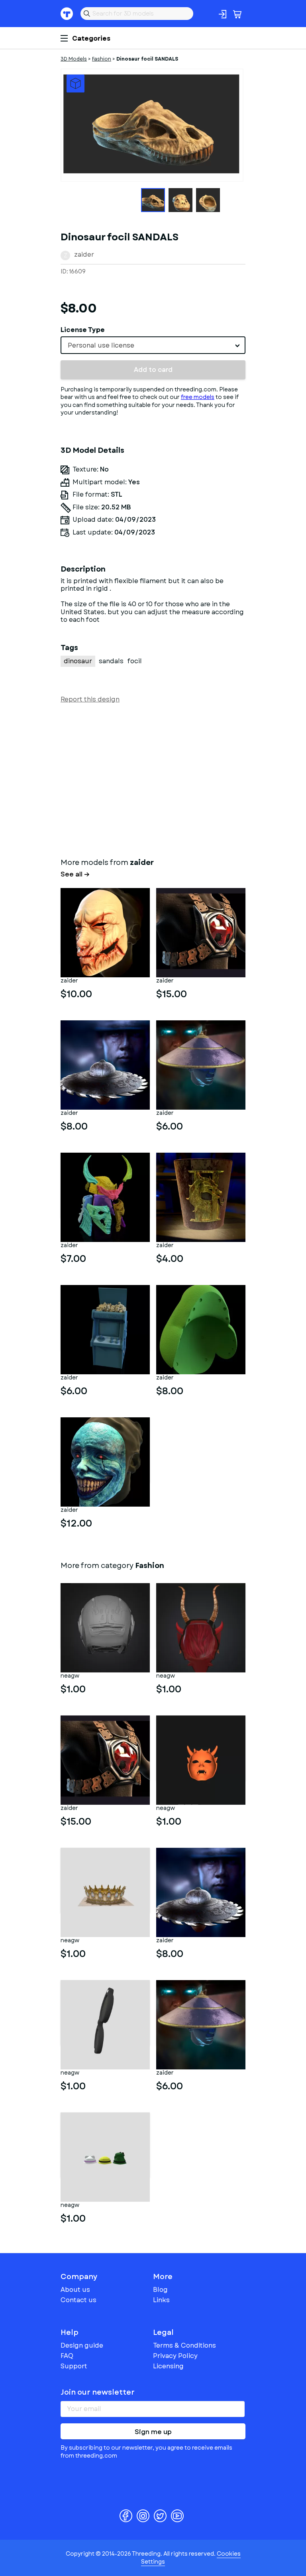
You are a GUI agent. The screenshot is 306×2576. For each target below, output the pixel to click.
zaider (84, 254)
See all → (75, 874)
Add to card (153, 370)
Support (74, 2366)
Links (161, 2300)
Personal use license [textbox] (101, 345)
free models (198, 397)
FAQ (67, 2356)
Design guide (82, 2345)
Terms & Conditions (184, 2345)
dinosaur (78, 661)
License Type (83, 330)
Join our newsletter (98, 2392)
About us (75, 2290)
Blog (160, 2290)
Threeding (67, 14)
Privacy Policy (175, 2356)
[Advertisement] (153, 779)
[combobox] (153, 345)
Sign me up (153, 2432)
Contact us (78, 2300)
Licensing (168, 2366)
